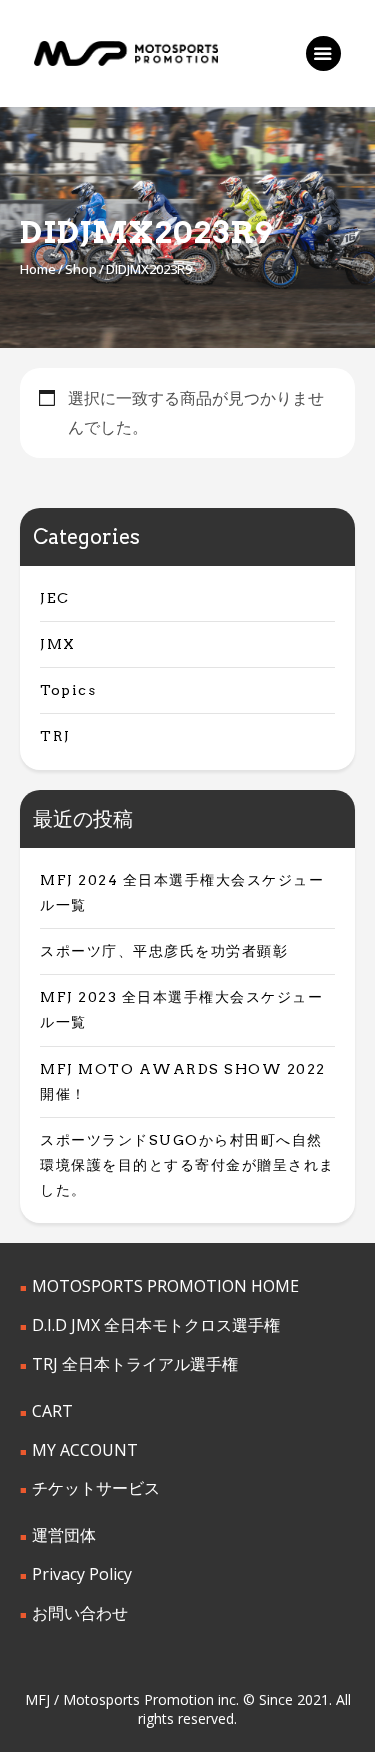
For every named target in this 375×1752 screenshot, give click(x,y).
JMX (58, 644)
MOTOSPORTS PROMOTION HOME (165, 1286)
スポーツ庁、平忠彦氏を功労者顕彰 (164, 951)
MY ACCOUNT (85, 1450)
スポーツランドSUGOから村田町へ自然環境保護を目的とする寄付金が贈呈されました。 (187, 1165)
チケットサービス (96, 1488)
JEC (55, 598)
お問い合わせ (80, 1613)
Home (38, 269)
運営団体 (64, 1535)
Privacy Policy (82, 1574)
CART (52, 1411)
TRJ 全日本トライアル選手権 (135, 1364)
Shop (81, 269)
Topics (68, 690)
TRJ (55, 736)
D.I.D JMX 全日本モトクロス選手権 (156, 1325)
